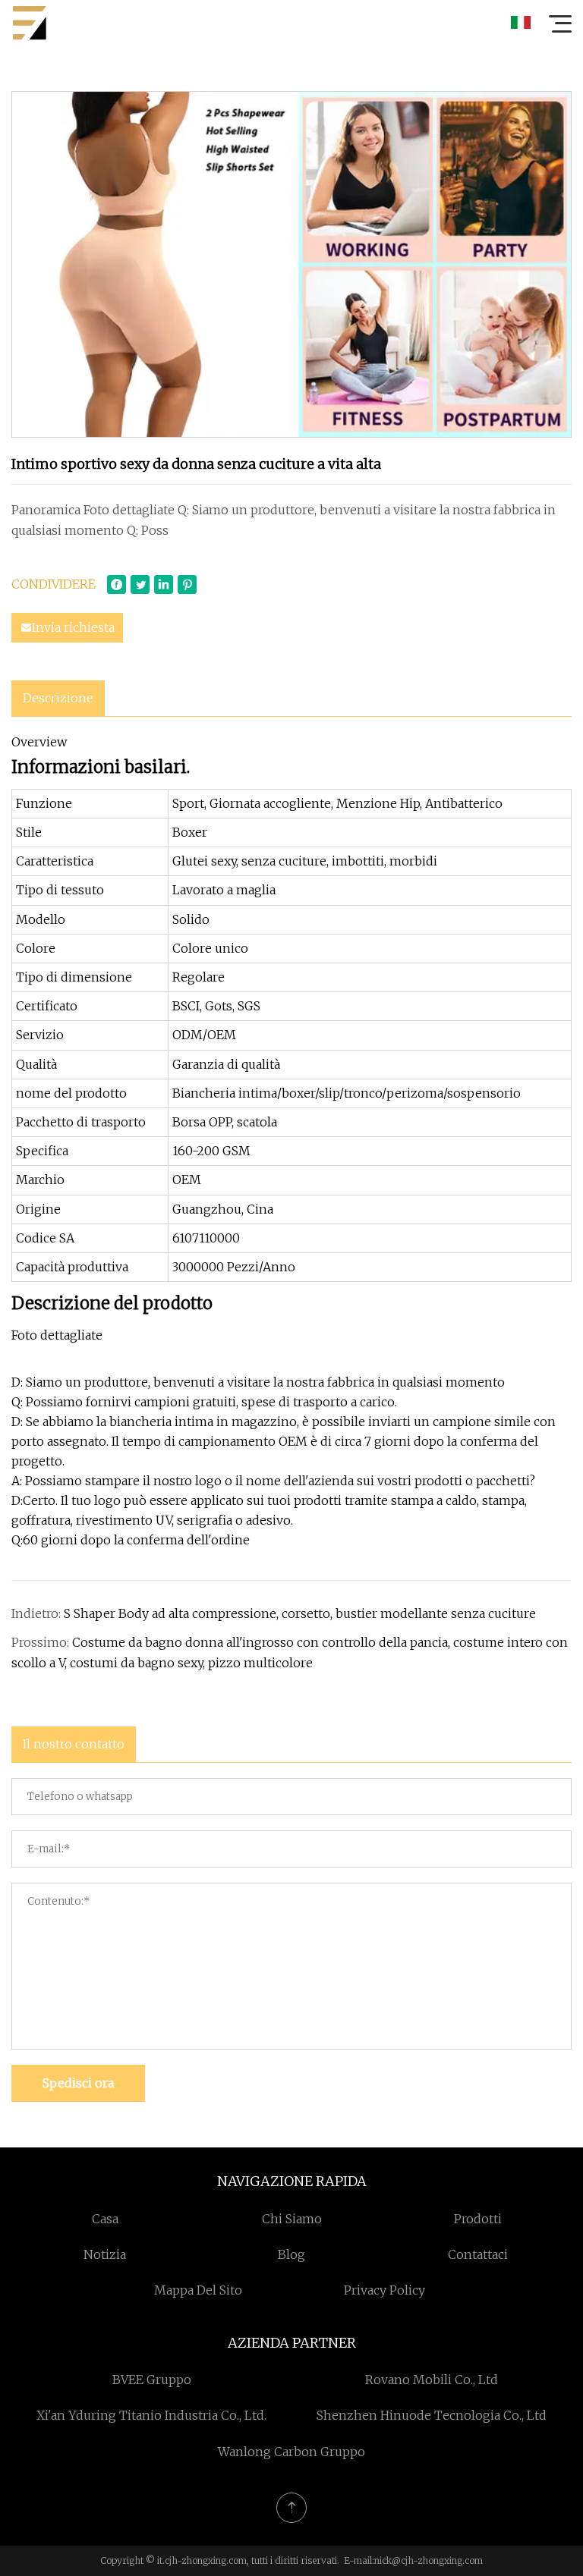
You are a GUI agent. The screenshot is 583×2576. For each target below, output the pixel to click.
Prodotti (478, 2219)
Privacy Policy (384, 2290)
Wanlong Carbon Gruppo (291, 2452)
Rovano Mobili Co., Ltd (432, 2380)
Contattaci (478, 2254)
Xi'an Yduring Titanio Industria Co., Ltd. (151, 2415)
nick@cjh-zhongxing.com (429, 2560)
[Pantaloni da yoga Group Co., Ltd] (30, 23)
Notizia (105, 2254)
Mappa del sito (198, 2290)
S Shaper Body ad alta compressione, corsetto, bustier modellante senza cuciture (300, 1613)
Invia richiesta (73, 627)
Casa (105, 2219)
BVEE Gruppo (152, 2380)
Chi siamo (292, 2219)
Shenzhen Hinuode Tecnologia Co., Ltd (432, 2415)
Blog (291, 2254)
